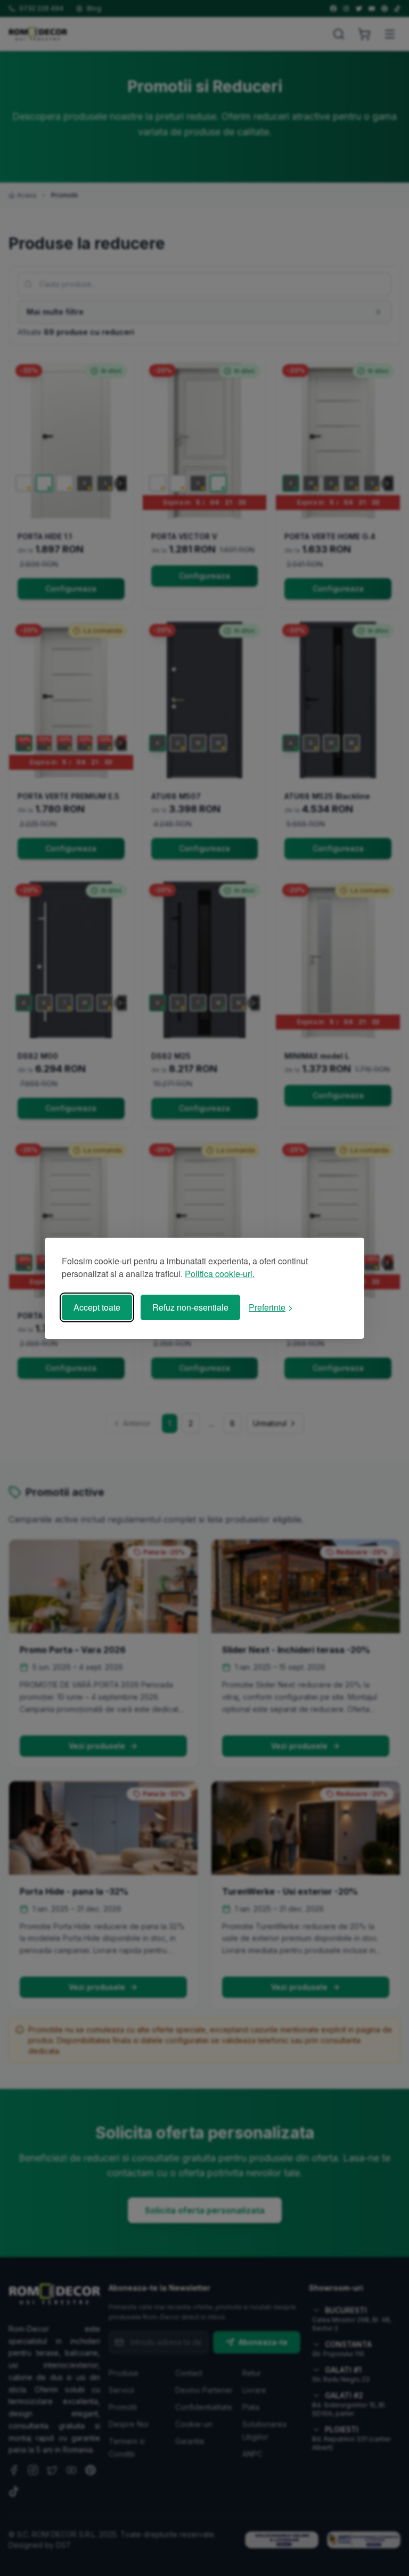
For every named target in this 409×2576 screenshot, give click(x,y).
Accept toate (97, 1307)
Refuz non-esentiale (190, 1307)
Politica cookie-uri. (220, 1274)
